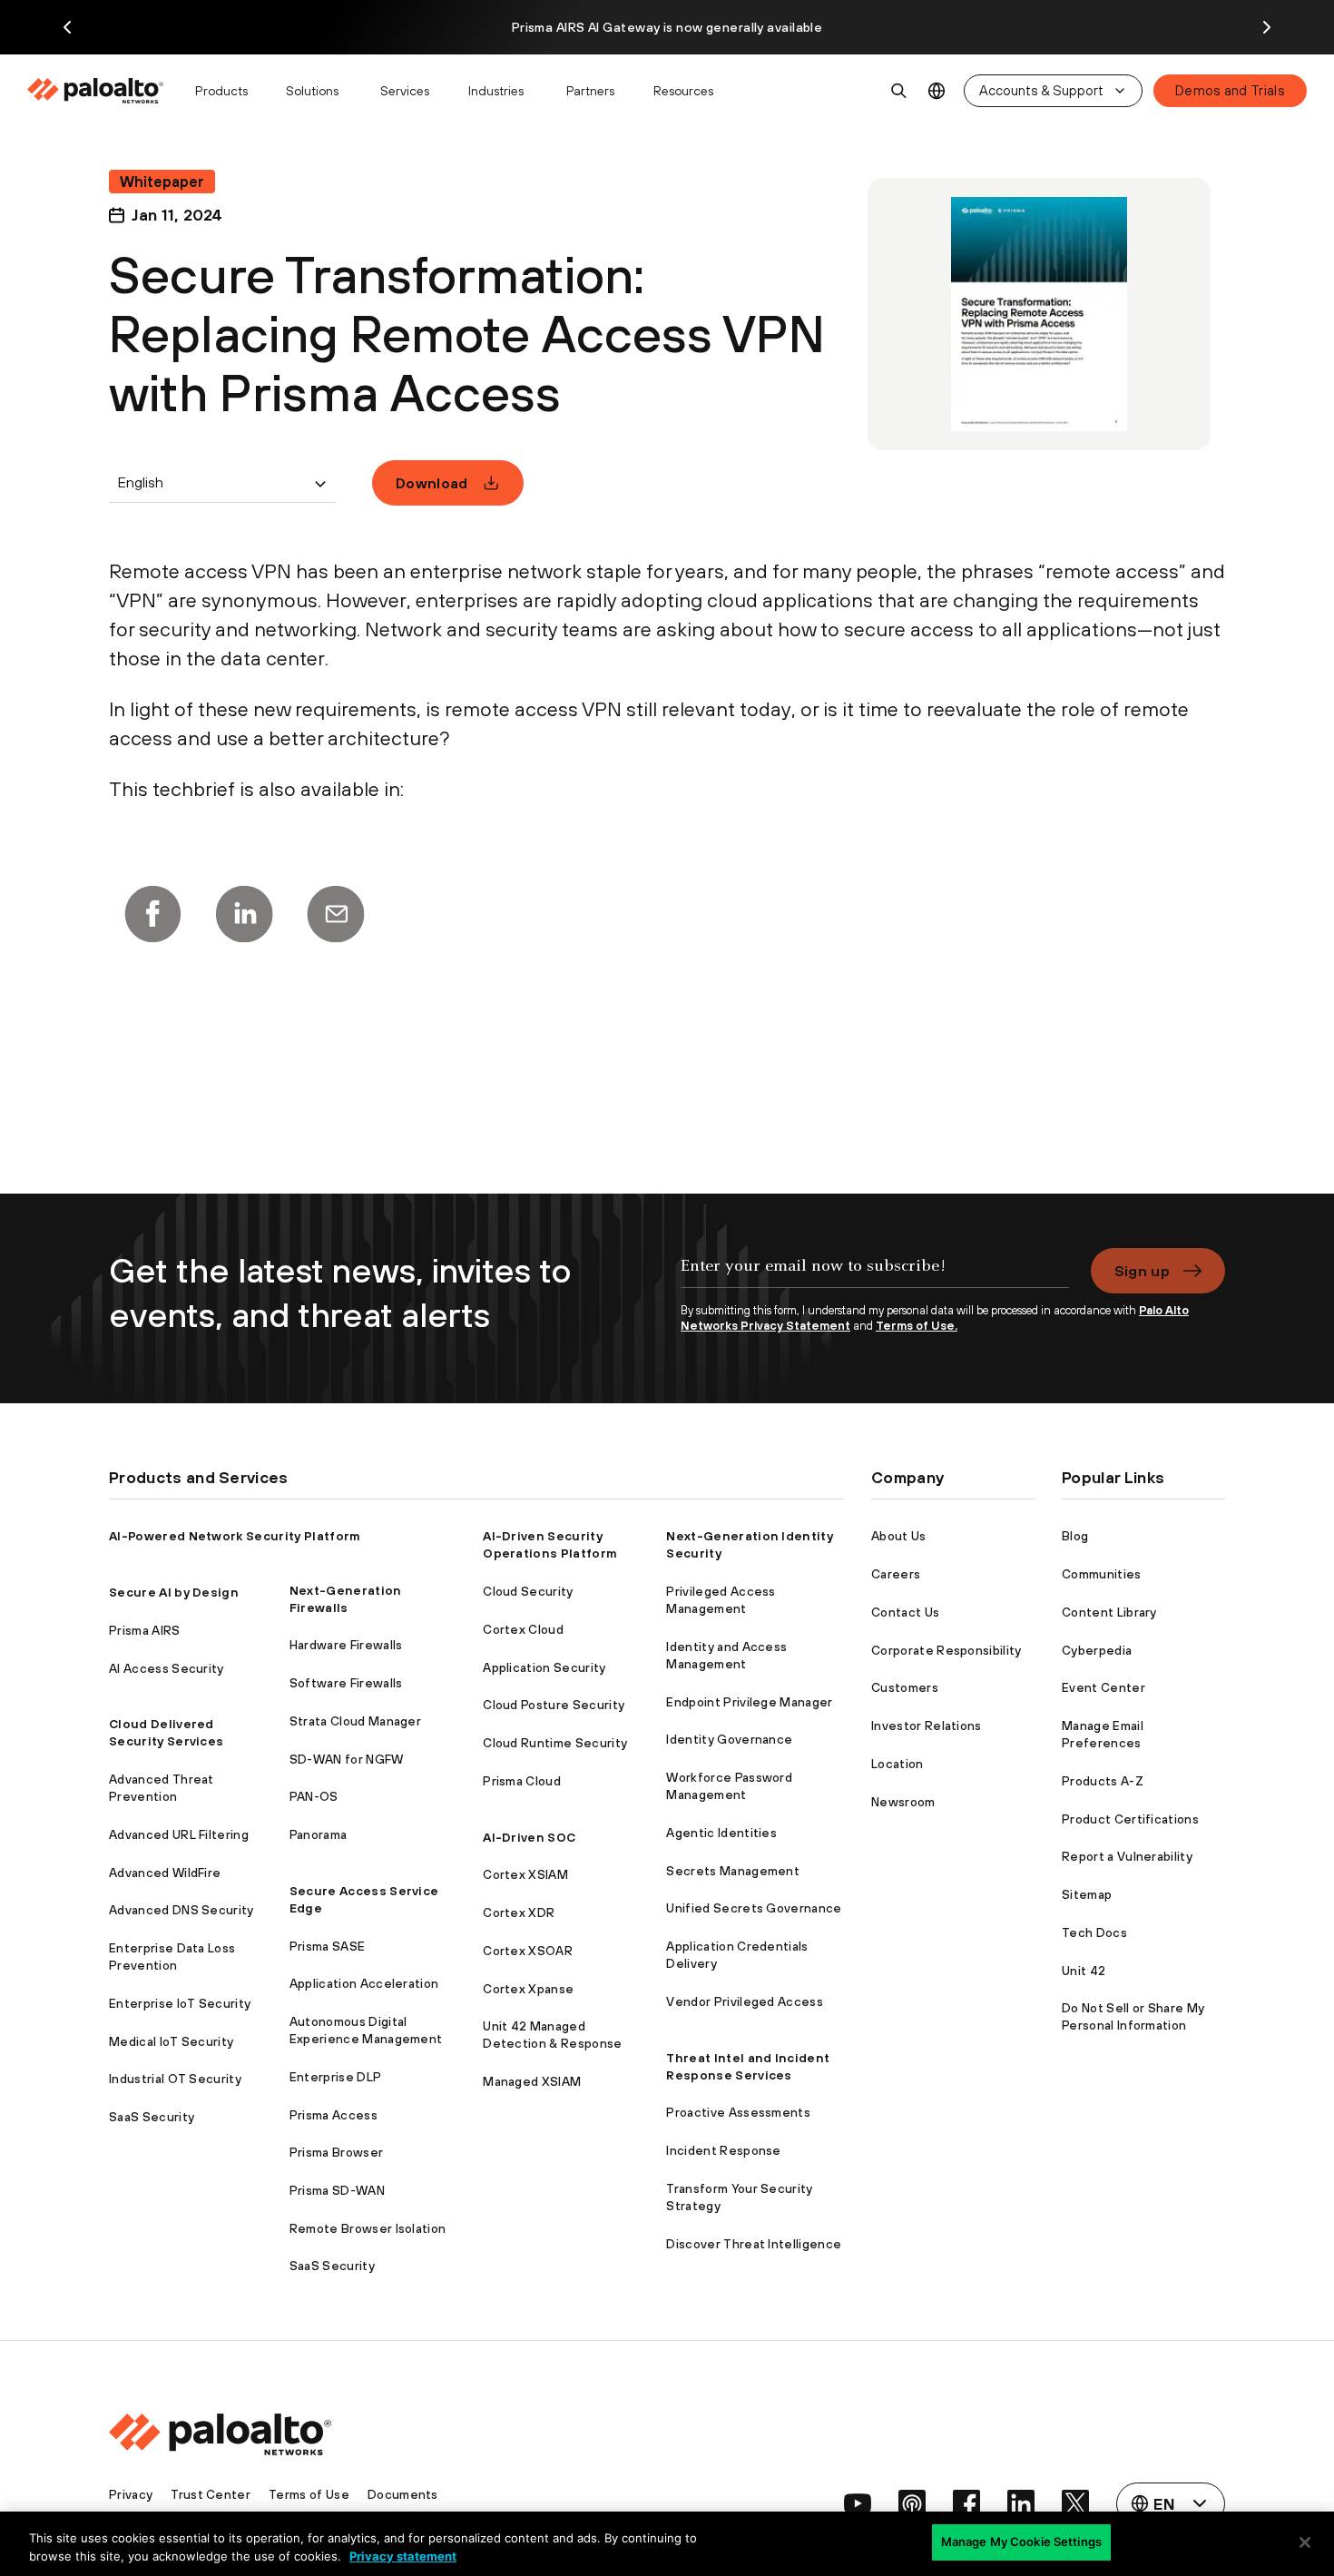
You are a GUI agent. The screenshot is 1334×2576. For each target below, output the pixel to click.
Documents (403, 2494)
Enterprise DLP (335, 2077)
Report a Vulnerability (1127, 1856)
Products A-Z (1103, 1781)
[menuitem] (103, 91)
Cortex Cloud (523, 1629)
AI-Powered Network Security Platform (235, 1536)
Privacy (131, 2494)
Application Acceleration (364, 1983)
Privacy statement (403, 2556)
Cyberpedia (1097, 1650)
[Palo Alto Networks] (97, 91)
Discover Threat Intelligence (754, 2244)
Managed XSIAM (532, 2081)
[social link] (858, 2503)
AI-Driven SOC (529, 1837)
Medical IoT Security (171, 2041)
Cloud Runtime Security (555, 1743)
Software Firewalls (346, 1683)
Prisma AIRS (145, 1630)
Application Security (544, 1667)
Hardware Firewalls (346, 1645)
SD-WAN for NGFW (347, 1759)
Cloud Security (528, 1591)
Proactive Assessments (738, 2112)
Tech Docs (1094, 1932)
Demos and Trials (1230, 90)
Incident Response (723, 2150)
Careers (896, 1574)
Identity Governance (729, 1739)
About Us (899, 1536)
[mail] (336, 914)
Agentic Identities (721, 1833)
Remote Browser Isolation (368, 2228)
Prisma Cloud (522, 1781)
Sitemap (1087, 1894)
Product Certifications (1130, 1819)
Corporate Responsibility (947, 1650)
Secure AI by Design (174, 1592)
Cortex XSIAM (525, 1874)
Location (898, 1764)
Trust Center (211, 2494)
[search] (899, 91)
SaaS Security (152, 2117)
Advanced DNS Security (181, 1910)
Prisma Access (333, 2115)
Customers (905, 1687)
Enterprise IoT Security (180, 2003)
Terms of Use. (917, 1326)
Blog (1075, 1536)
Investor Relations (927, 1726)
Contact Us (905, 1612)
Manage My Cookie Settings (1021, 2542)
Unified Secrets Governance (754, 1908)
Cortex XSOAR (528, 1951)
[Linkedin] (244, 914)
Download (432, 483)
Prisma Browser (336, 2152)
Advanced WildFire (165, 1873)
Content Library (1109, 1612)
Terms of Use (309, 2494)
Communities (1102, 1574)
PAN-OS (314, 1796)
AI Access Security (167, 1668)
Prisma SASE (328, 1946)
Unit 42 (1084, 1971)
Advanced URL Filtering (179, 1834)
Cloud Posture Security (554, 1705)
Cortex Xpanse (528, 1989)
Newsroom (903, 1802)
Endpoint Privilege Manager (749, 1702)
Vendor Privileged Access (745, 2001)
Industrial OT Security (175, 2079)
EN (937, 91)
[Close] (1305, 2542)
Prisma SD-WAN (337, 2190)
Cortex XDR (519, 1912)
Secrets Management (733, 1871)
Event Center (1103, 1687)
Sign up (1142, 1271)
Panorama (319, 1834)
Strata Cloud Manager (355, 1721)
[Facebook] (152, 914)
